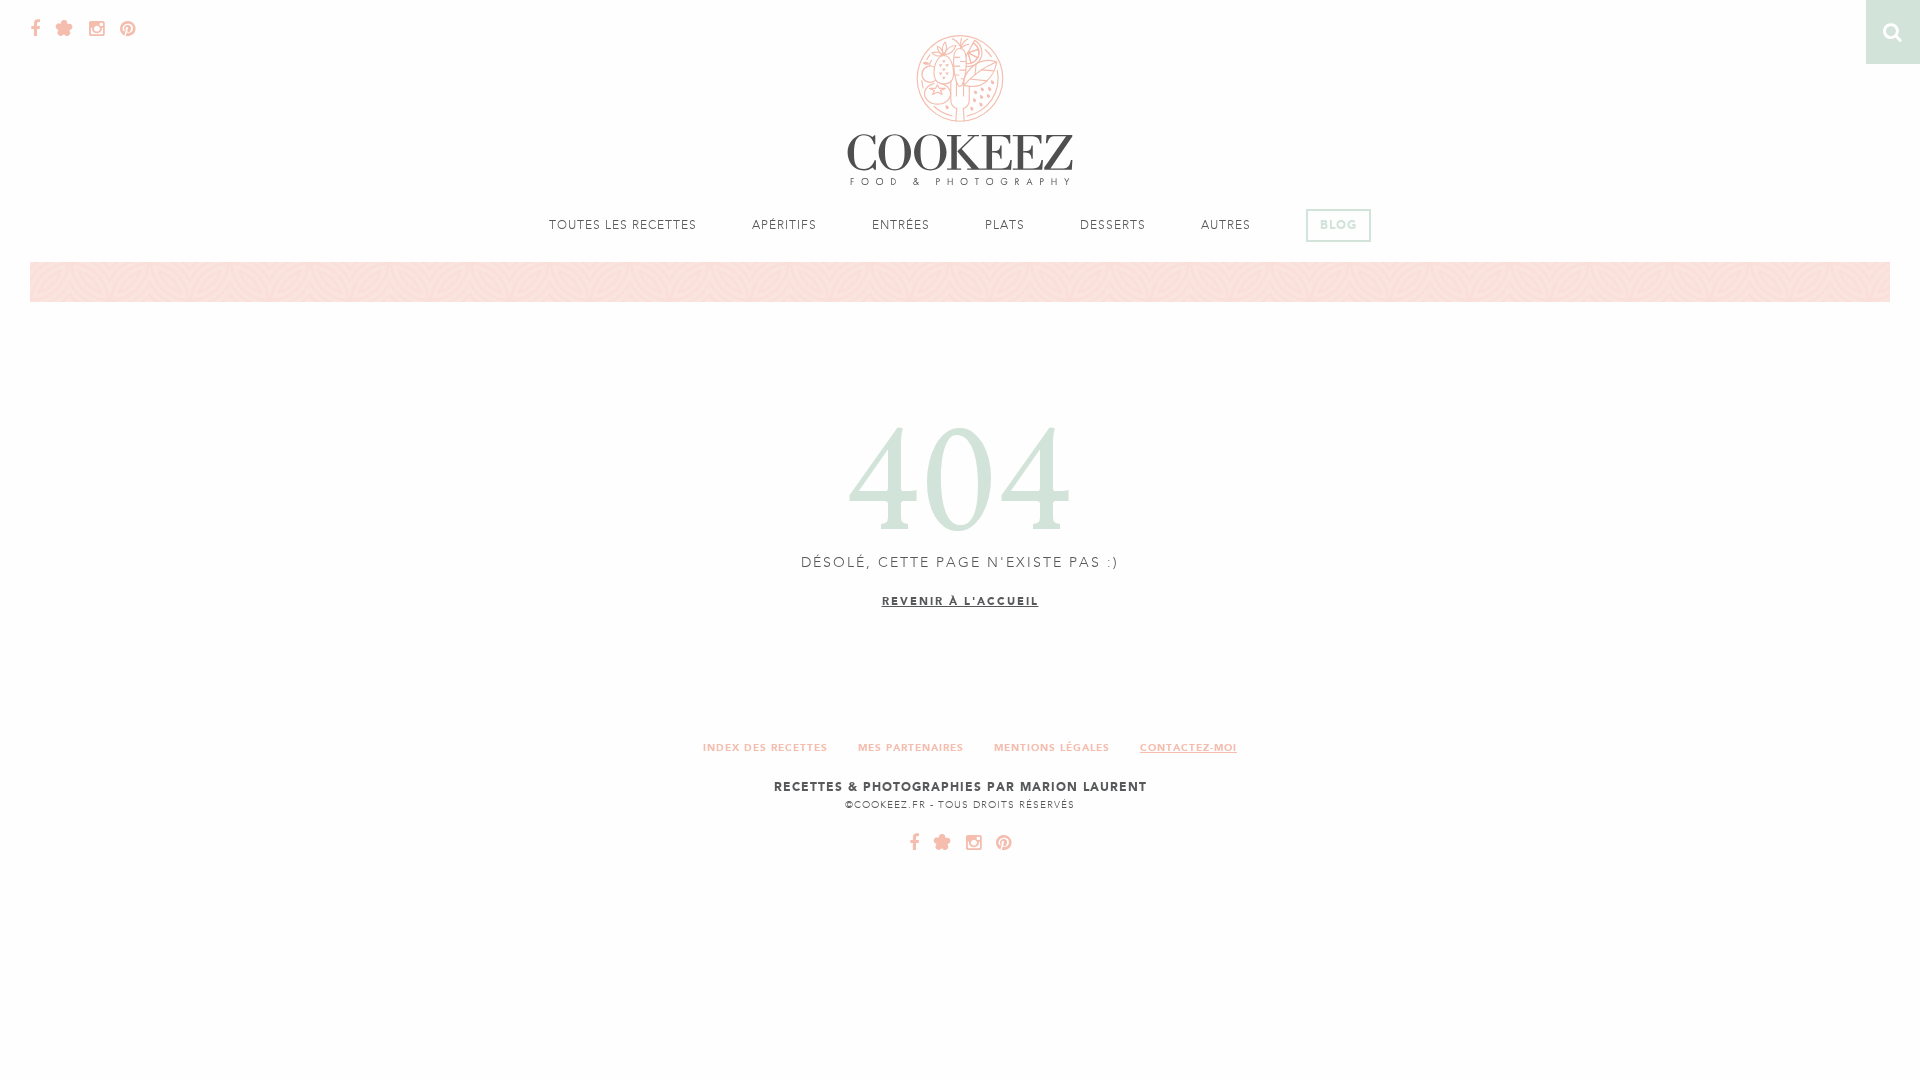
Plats (1005, 225)
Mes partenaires (911, 747)
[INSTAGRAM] (969, 843)
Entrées (901, 225)
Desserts (1113, 225)
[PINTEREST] (999, 843)
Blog (1338, 225)
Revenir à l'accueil (960, 601)
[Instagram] (92, 29)
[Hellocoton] (60, 29)
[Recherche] (1893, 32)
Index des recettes (765, 747)
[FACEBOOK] (914, 843)
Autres (1226, 225)
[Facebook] (35, 29)
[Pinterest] (123, 29)
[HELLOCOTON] (938, 843)
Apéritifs (784, 225)
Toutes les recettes (623, 225)
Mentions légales (1052, 747)
